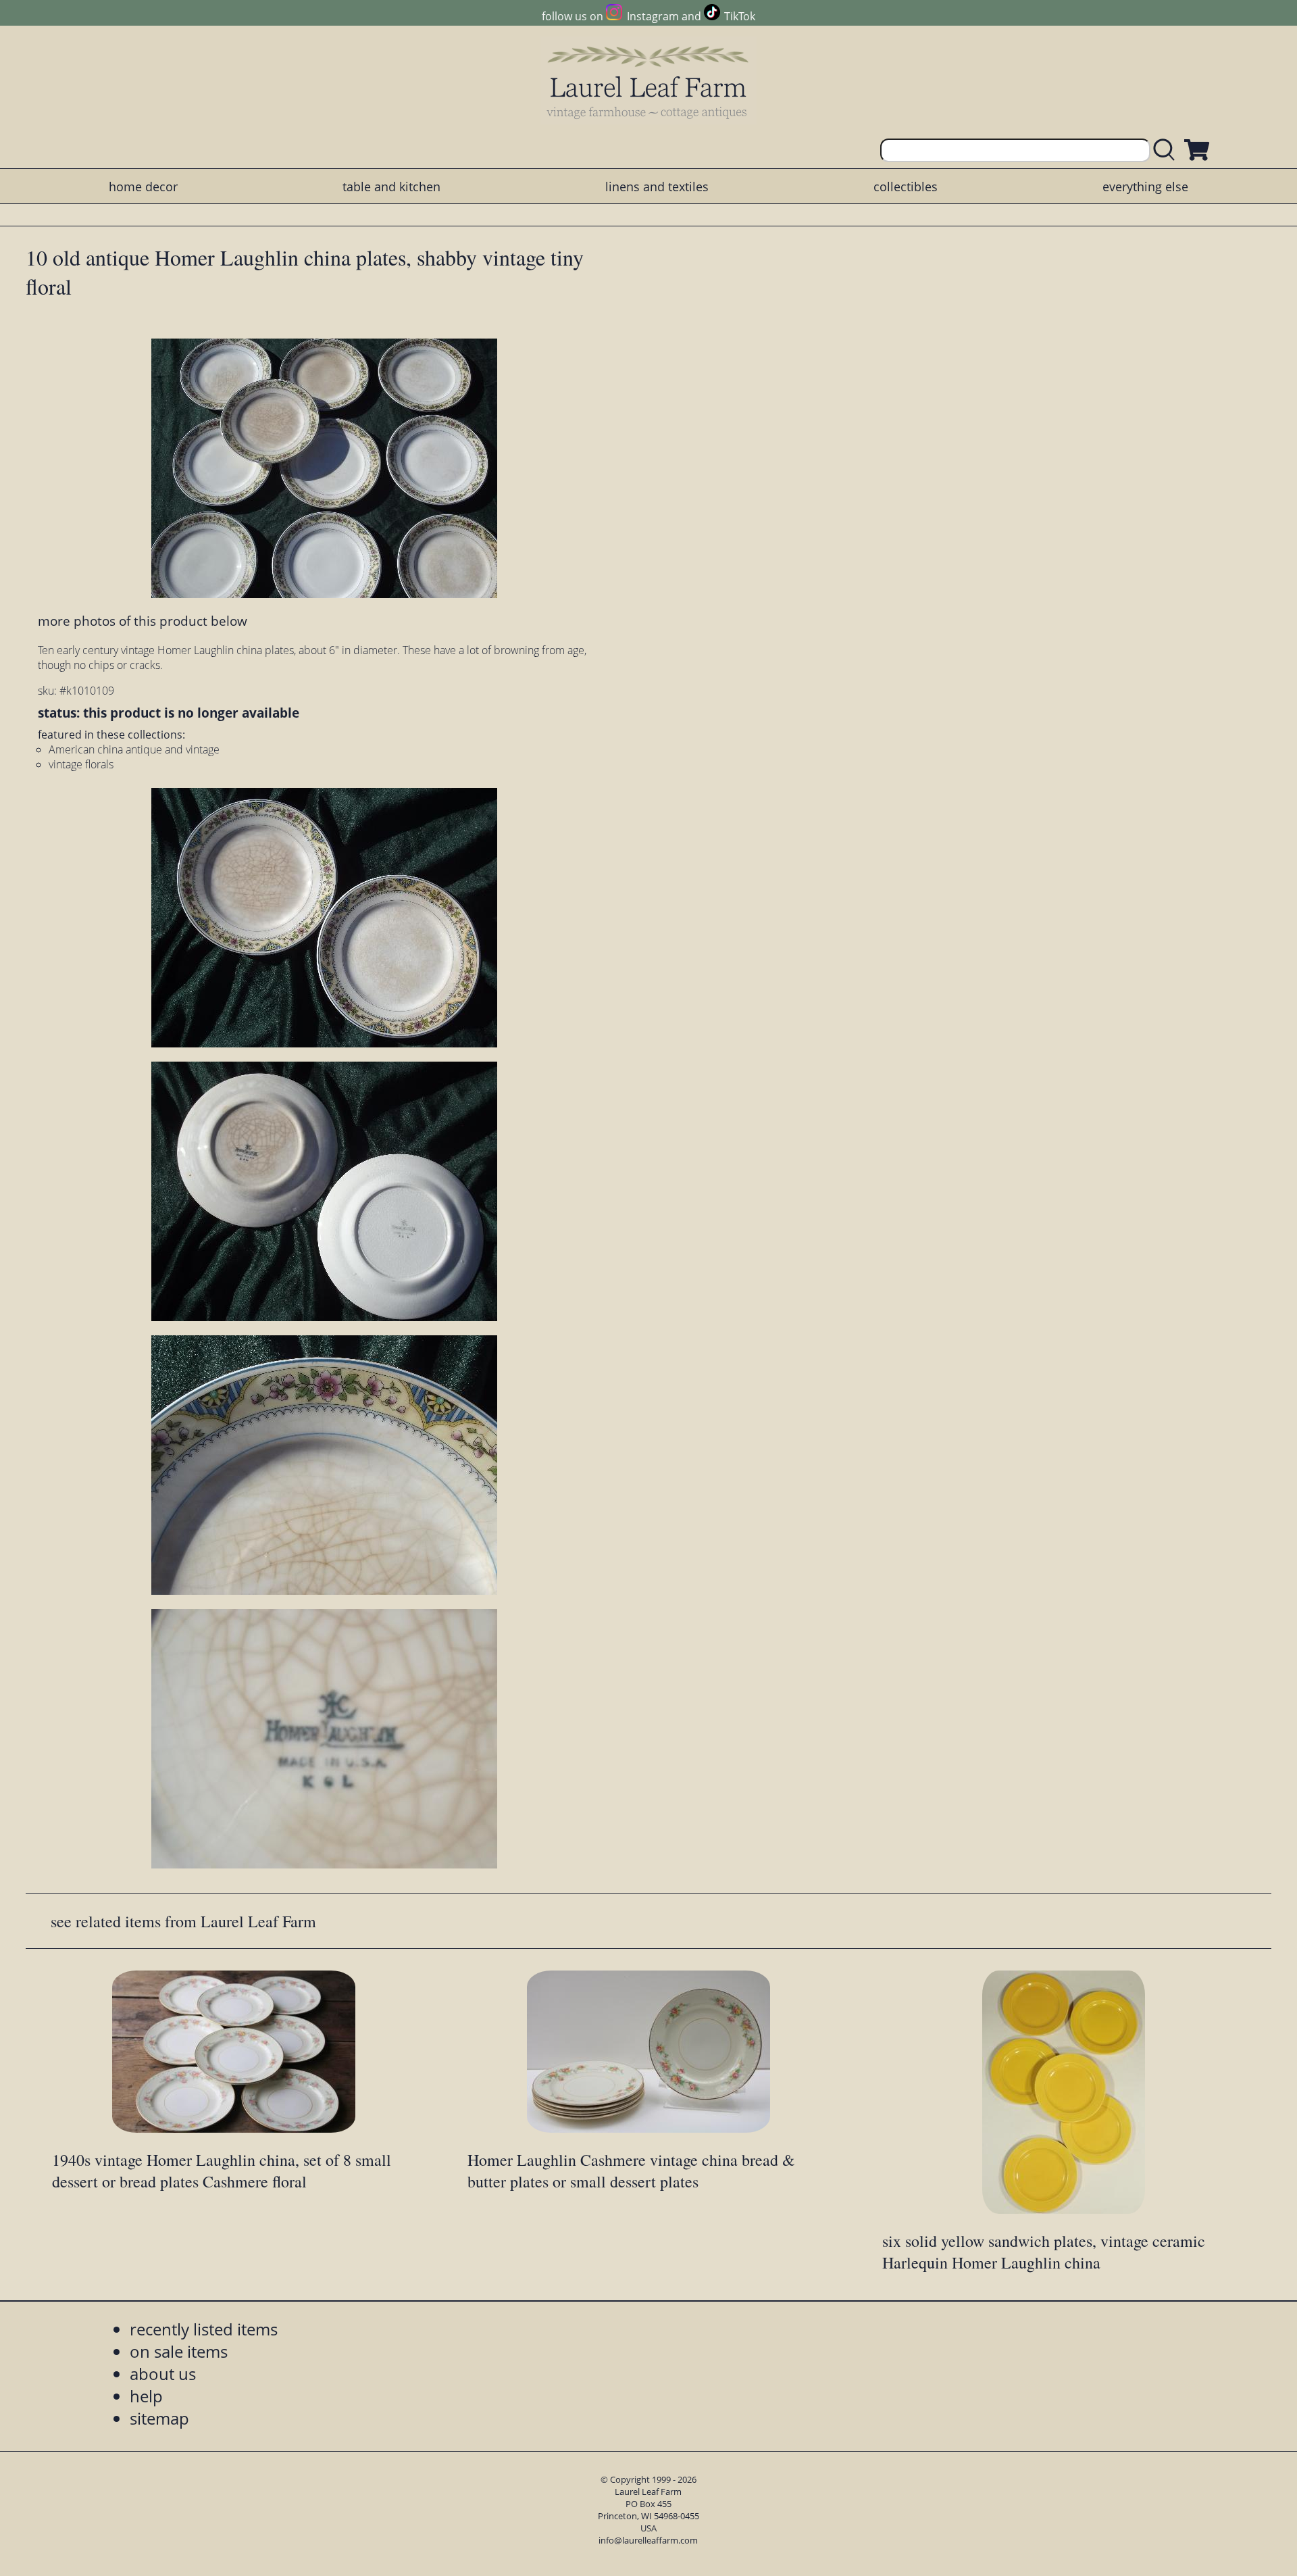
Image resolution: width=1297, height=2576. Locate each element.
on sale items (179, 2351)
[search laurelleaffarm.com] (1167, 150)
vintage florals (81, 764)
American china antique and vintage (134, 749)
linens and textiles (657, 187)
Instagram (653, 16)
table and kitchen (391, 187)
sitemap (159, 2418)
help (146, 2396)
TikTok (740, 16)
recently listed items (204, 2329)
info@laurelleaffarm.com (648, 2540)
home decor (143, 187)
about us (163, 2374)
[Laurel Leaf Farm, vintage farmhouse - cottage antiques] (648, 82)
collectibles (906, 187)
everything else (1145, 187)
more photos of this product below (143, 621)
